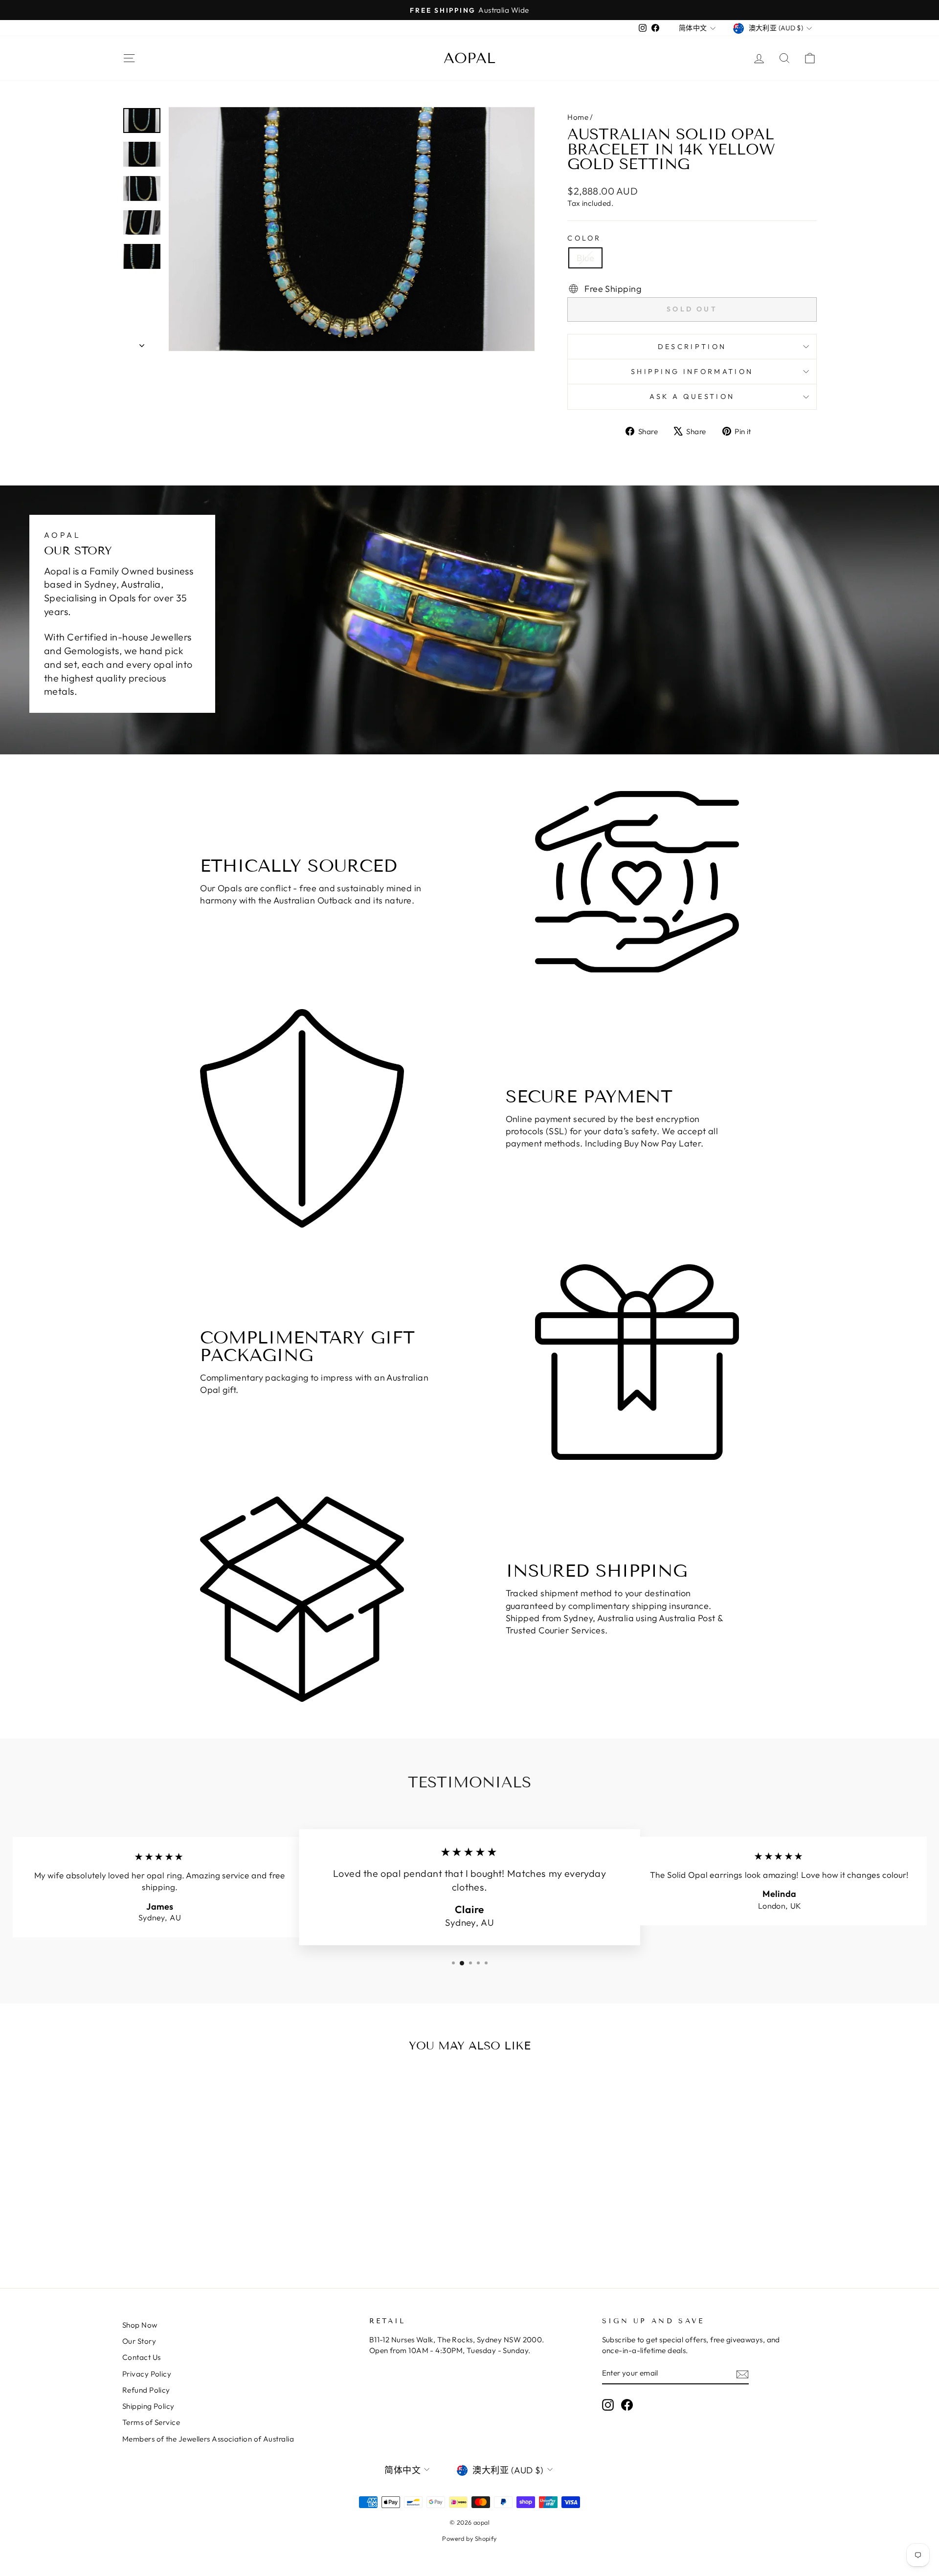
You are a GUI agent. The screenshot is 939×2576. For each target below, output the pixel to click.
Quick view (205, 2174)
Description (692, 347)
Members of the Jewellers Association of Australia (208, 2439)
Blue (585, 258)
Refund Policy (146, 2390)
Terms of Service (151, 2422)
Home (578, 117)
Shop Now (140, 2325)
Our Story (139, 2341)
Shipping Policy (148, 2406)
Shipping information (692, 372)
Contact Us (142, 2357)
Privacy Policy (147, 2374)
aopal (469, 58)
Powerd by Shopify (469, 2538)
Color (584, 238)
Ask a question (692, 396)
